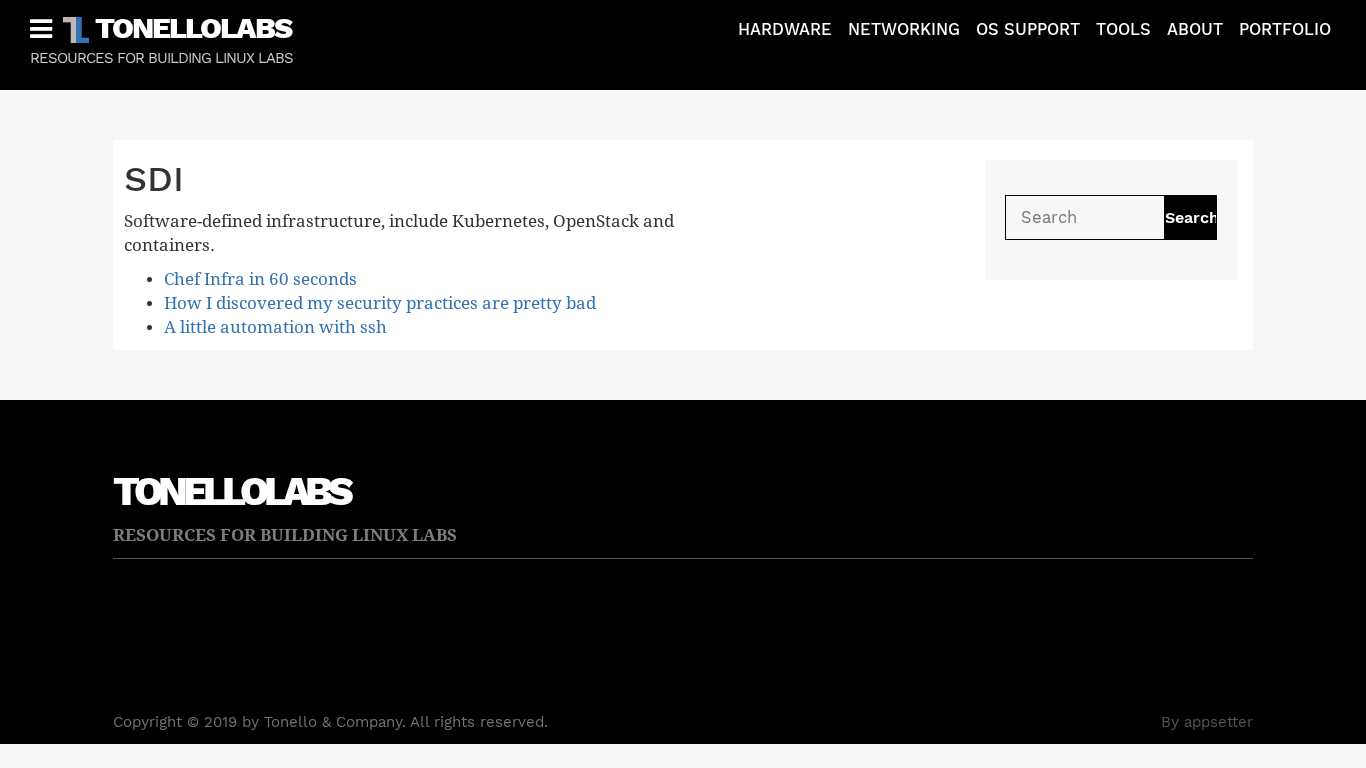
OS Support (1028, 29)
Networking (904, 29)
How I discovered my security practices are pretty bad (380, 303)
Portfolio (1285, 29)
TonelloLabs (193, 27)
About (1195, 29)
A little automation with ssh (275, 327)
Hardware (785, 29)
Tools (1123, 29)
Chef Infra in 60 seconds (260, 279)
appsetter (1218, 722)
